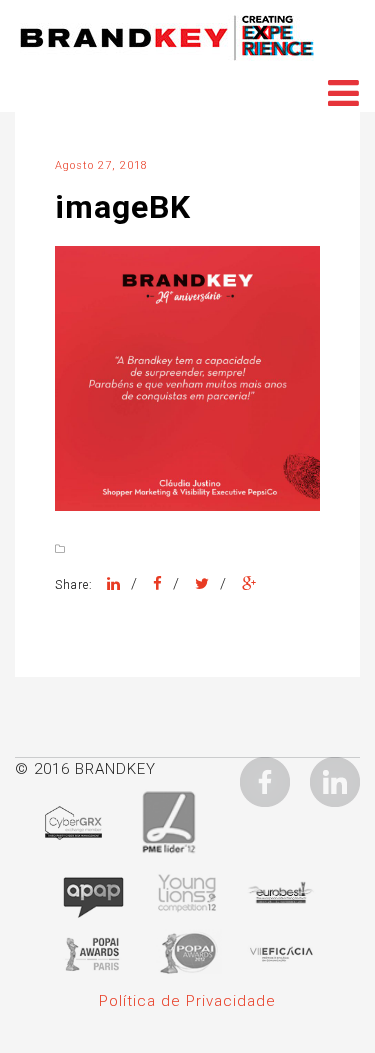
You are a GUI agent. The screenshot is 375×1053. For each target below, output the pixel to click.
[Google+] (249, 584)
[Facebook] (158, 584)
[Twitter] (202, 584)
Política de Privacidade (187, 1001)
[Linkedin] (335, 781)
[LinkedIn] (114, 584)
